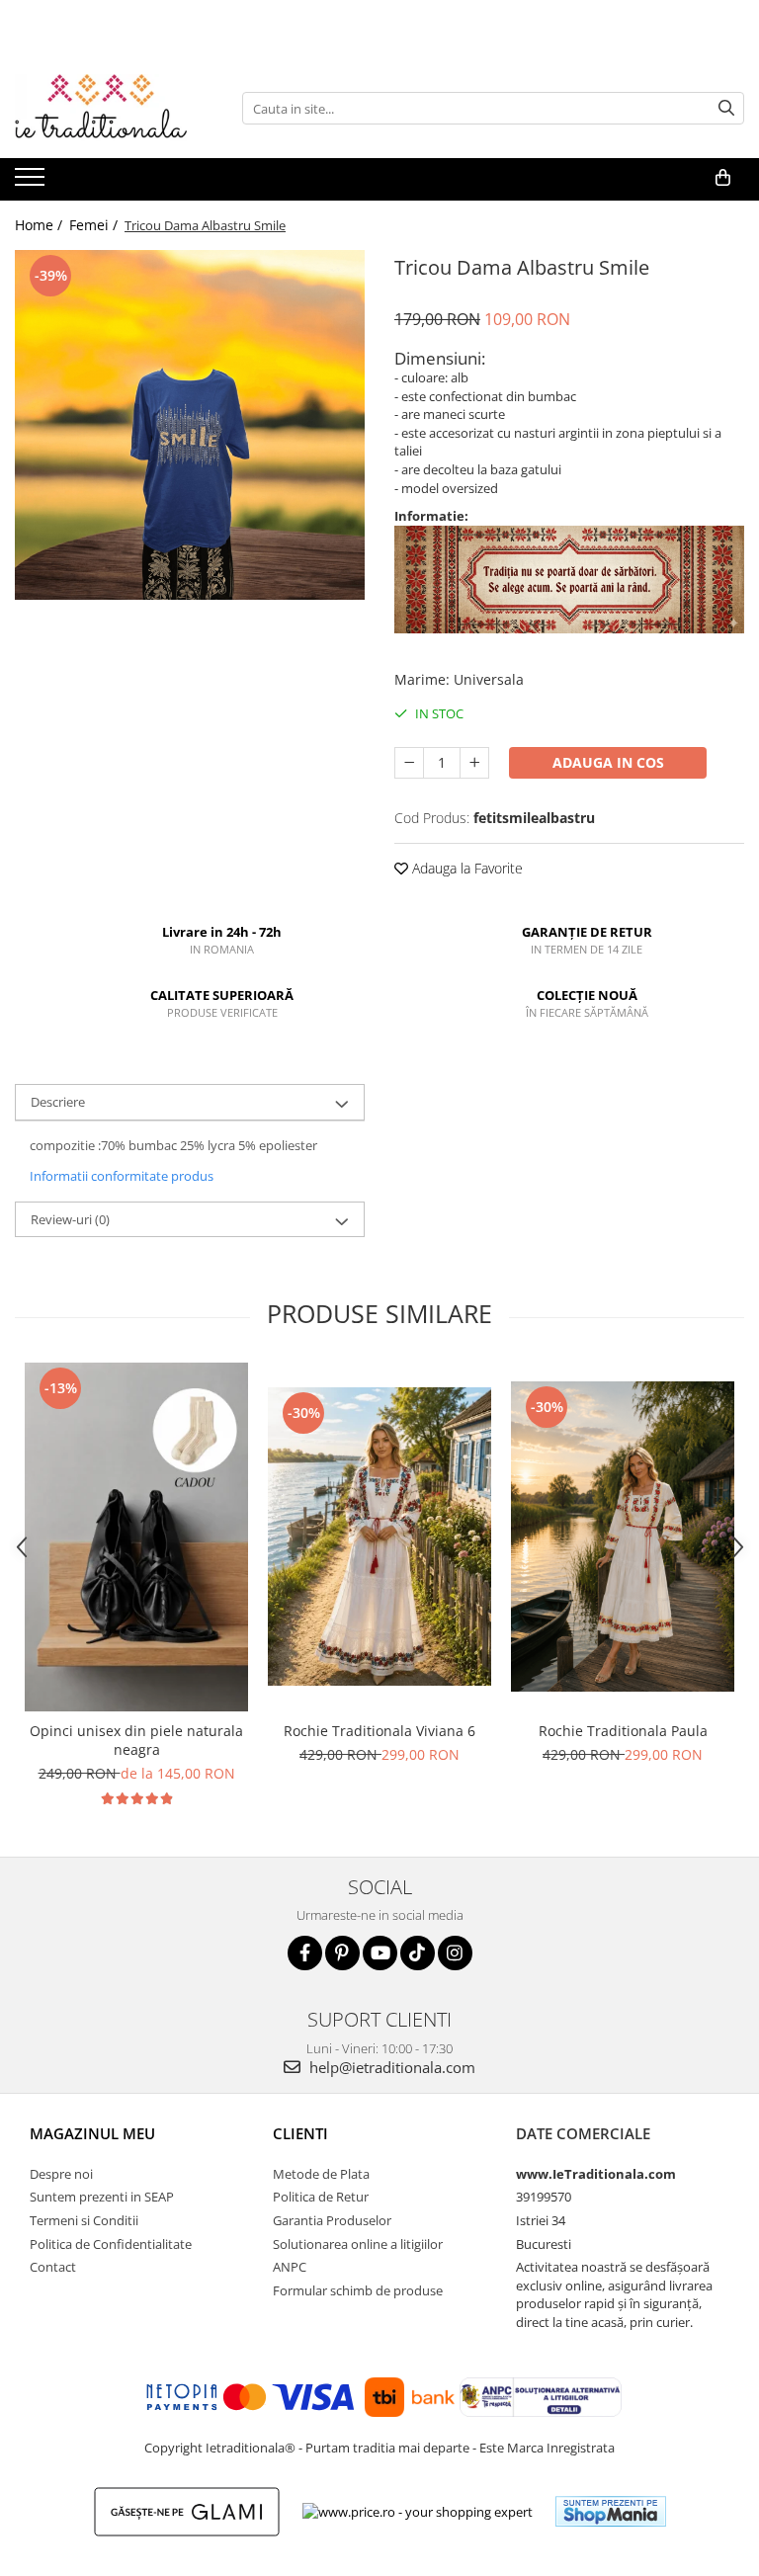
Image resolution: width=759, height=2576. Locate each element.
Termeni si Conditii (84, 2220)
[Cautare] (726, 108)
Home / (41, 225)
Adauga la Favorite (465, 868)
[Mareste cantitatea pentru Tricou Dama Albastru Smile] (474, 763)
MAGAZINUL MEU (92, 2133)
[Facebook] (305, 1953)
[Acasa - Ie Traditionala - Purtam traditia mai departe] (114, 109)
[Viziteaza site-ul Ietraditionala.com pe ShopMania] (611, 2511)
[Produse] (32, 183)
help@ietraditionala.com (390, 2067)
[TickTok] (418, 1953)
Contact (53, 2267)
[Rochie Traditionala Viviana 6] (379, 1537)
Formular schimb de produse (358, 2290)
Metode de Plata (321, 2174)
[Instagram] (455, 1953)
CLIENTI (300, 2133)
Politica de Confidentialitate (111, 2244)
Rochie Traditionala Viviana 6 (379, 1731)
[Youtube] (380, 1953)
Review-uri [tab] (70, 1219)
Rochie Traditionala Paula (623, 1731)
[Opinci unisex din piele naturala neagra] (136, 1537)
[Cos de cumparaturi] (723, 178)
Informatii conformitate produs (122, 1176)
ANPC (290, 2267)
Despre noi (61, 2174)
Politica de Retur (321, 2197)
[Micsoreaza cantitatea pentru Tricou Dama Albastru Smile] (409, 763)
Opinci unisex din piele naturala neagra (136, 1740)
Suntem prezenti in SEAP (102, 2197)
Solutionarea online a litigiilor (358, 2244)
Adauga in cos (608, 762)
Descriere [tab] (58, 1102)
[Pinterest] (342, 1953)
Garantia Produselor (332, 2220)
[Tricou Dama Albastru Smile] (190, 425)
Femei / (95, 225)
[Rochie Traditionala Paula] (623, 1537)
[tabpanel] (190, 425)
